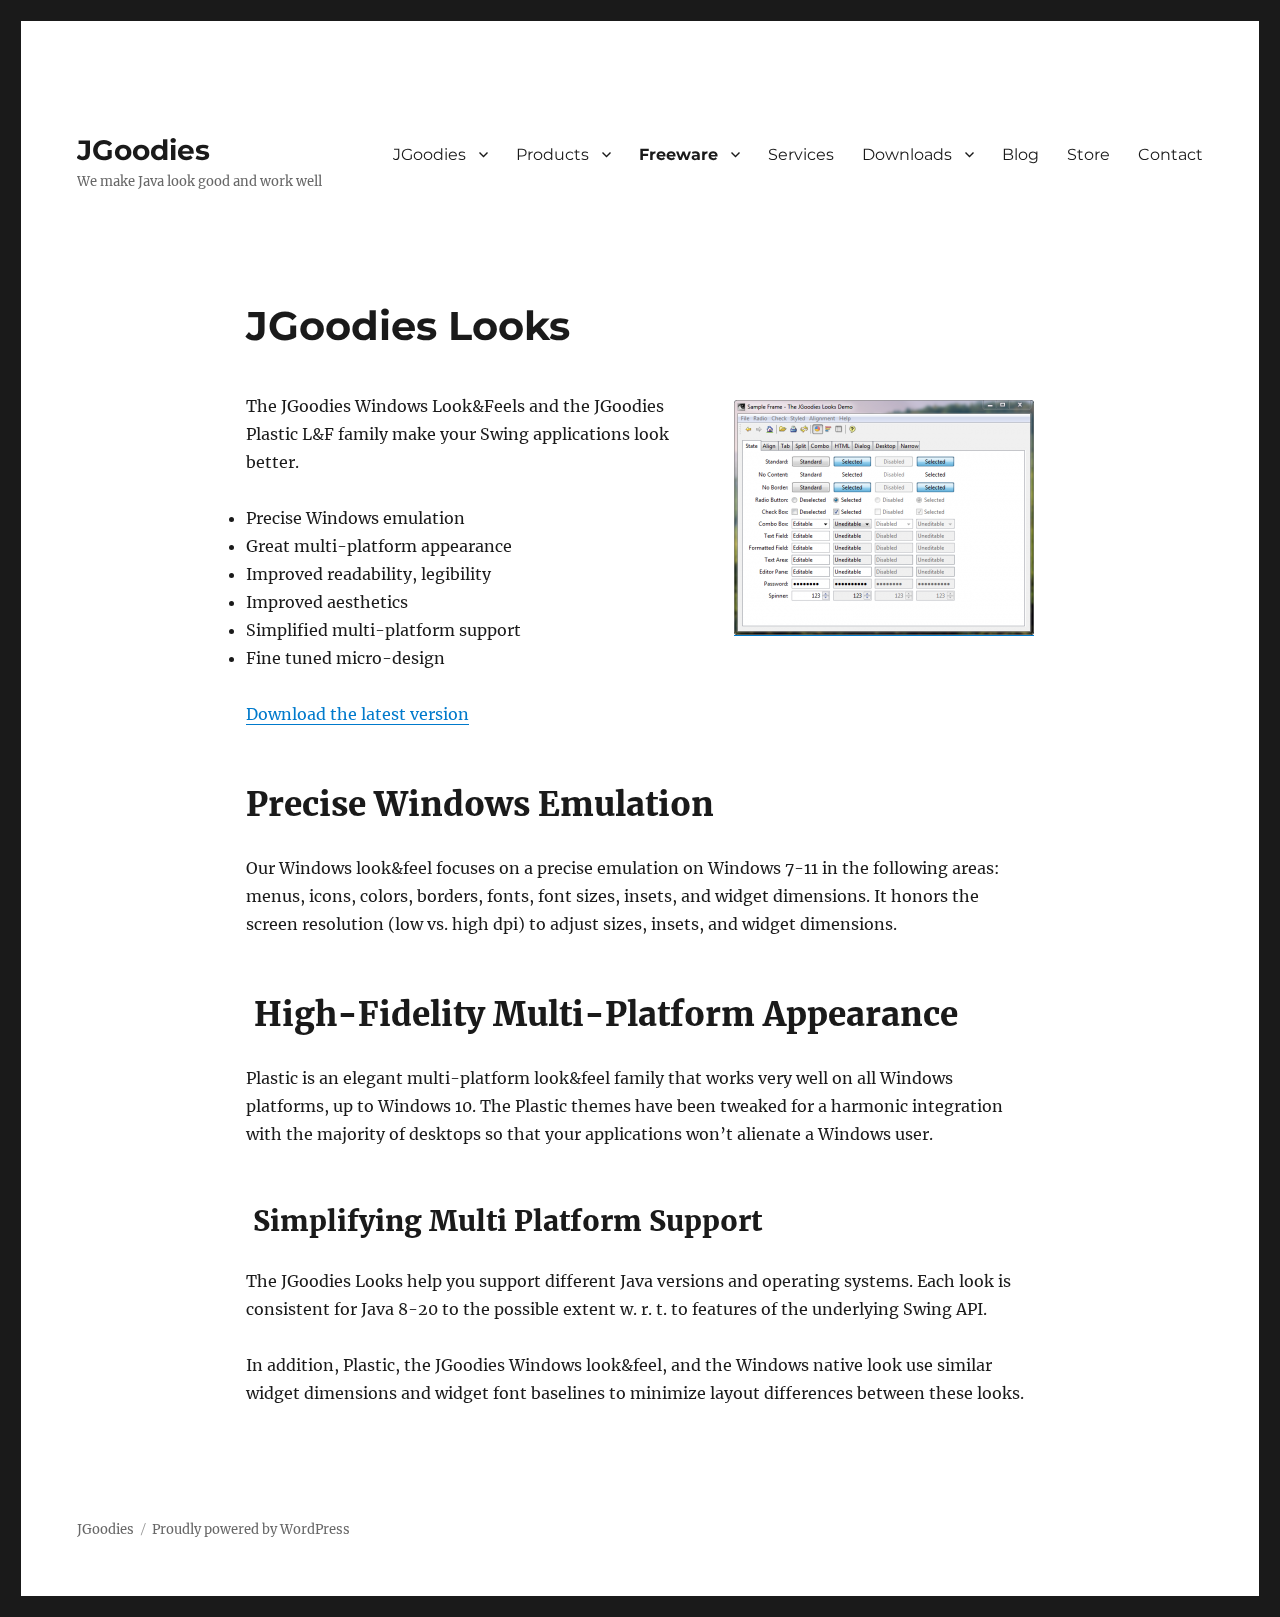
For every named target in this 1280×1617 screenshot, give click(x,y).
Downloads (907, 154)
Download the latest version (357, 714)
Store (1088, 154)
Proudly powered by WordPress (251, 1529)
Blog (1020, 154)
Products (552, 154)
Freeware (678, 154)
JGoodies (143, 150)
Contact (1170, 154)
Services (801, 154)
